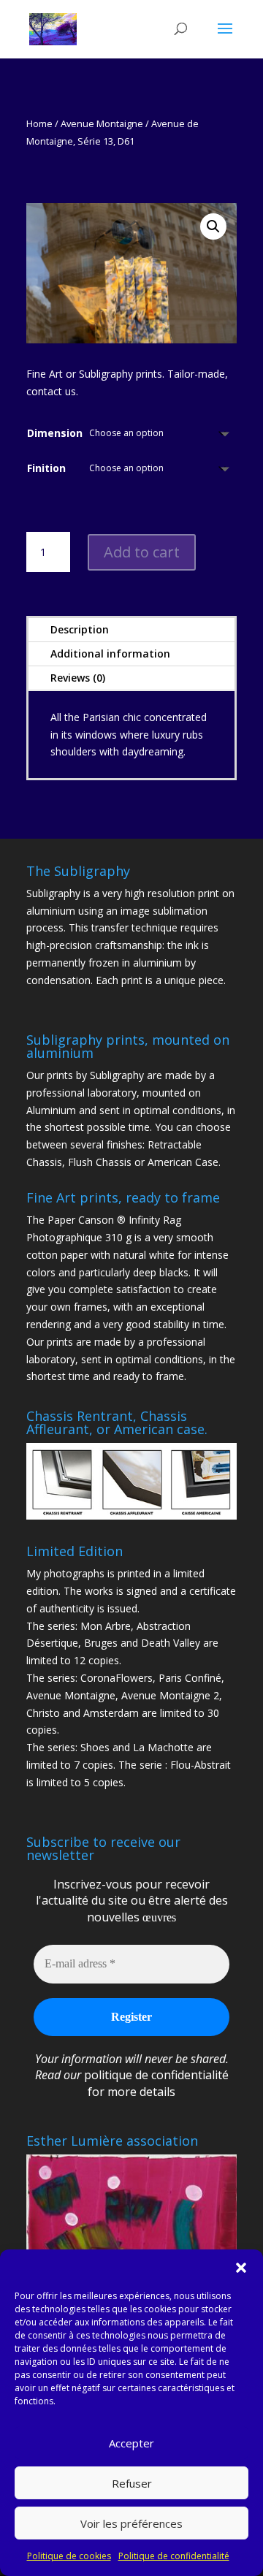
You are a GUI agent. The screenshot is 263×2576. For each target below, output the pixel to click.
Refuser (132, 2483)
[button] (241, 2268)
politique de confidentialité (156, 2075)
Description (80, 629)
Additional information (110, 653)
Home (39, 123)
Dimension (55, 433)
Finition (46, 468)
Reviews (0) (78, 678)
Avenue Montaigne (102, 123)
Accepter (131, 2443)
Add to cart (142, 552)
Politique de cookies (69, 2556)
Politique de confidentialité (174, 2556)
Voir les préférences (131, 2523)
